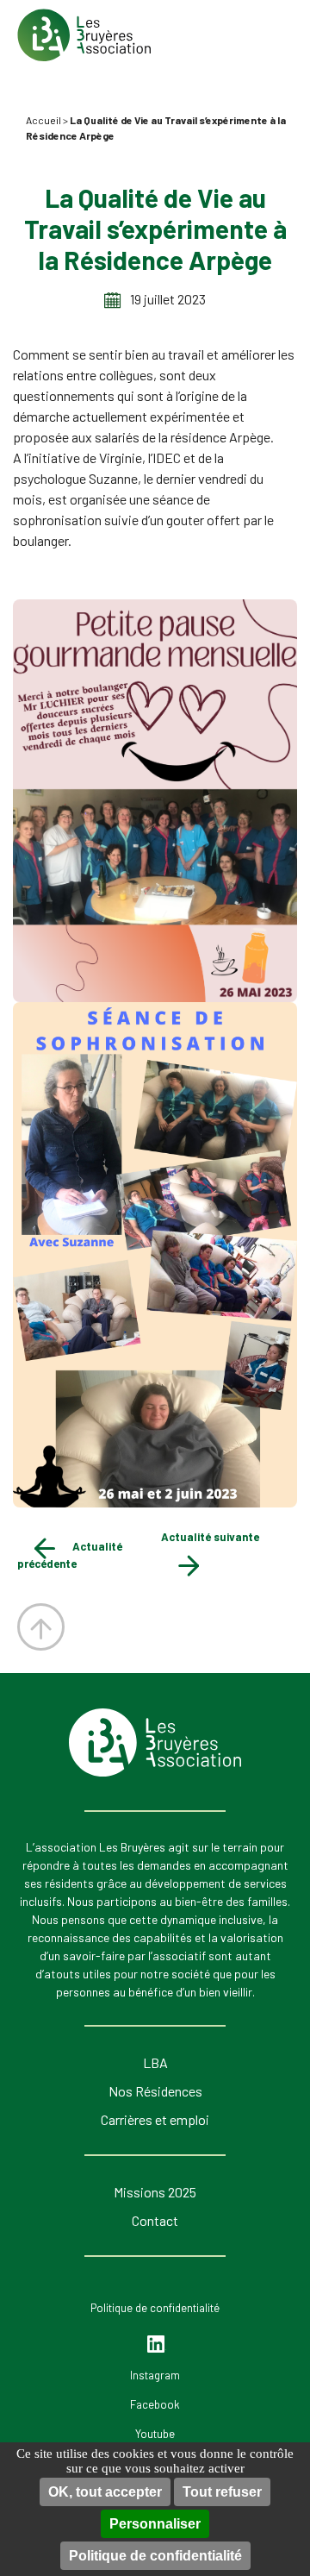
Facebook (155, 2404)
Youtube (155, 2434)
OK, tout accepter (105, 2492)
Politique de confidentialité (155, 2556)
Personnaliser (155, 2524)
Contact (155, 2220)
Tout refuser (222, 2492)
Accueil (43, 120)
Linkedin (157, 2344)
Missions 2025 (155, 2192)
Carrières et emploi (155, 2119)
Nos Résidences (155, 2091)
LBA (155, 2062)
